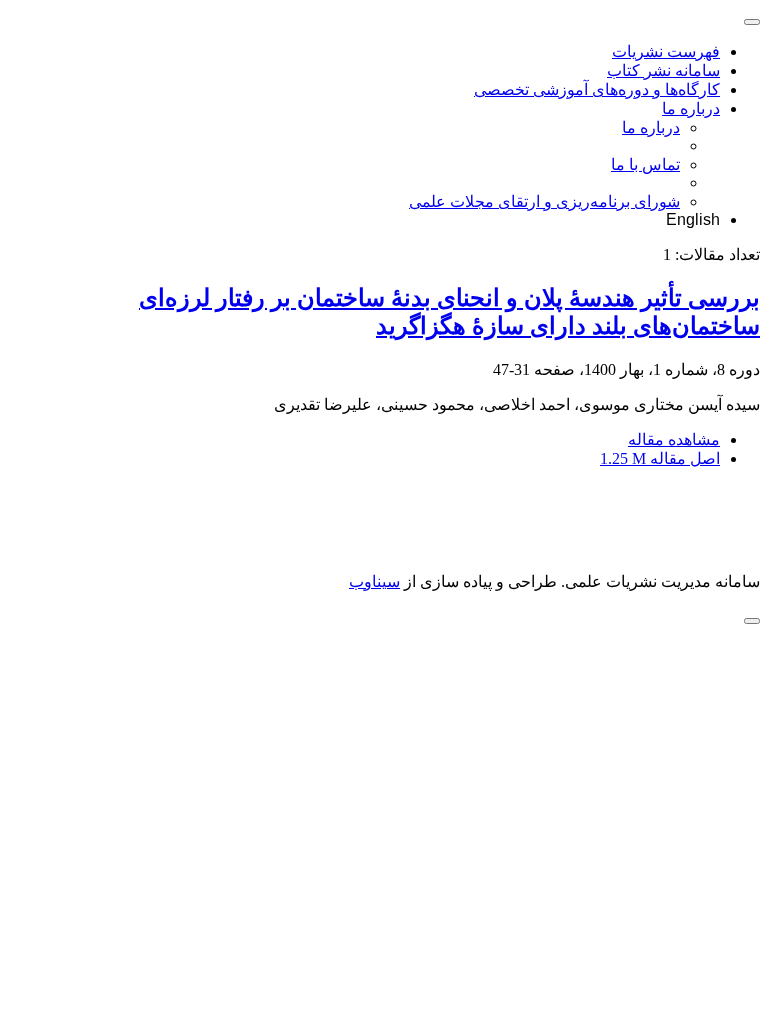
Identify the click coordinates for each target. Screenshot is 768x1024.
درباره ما (691, 108)
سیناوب (374, 581)
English (693, 219)
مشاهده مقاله (674, 439)
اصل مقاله (660, 458)
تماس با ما (645, 164)
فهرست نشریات (666, 51)
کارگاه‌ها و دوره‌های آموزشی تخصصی (597, 89)
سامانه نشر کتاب (663, 70)
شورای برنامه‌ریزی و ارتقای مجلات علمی (544, 201)
